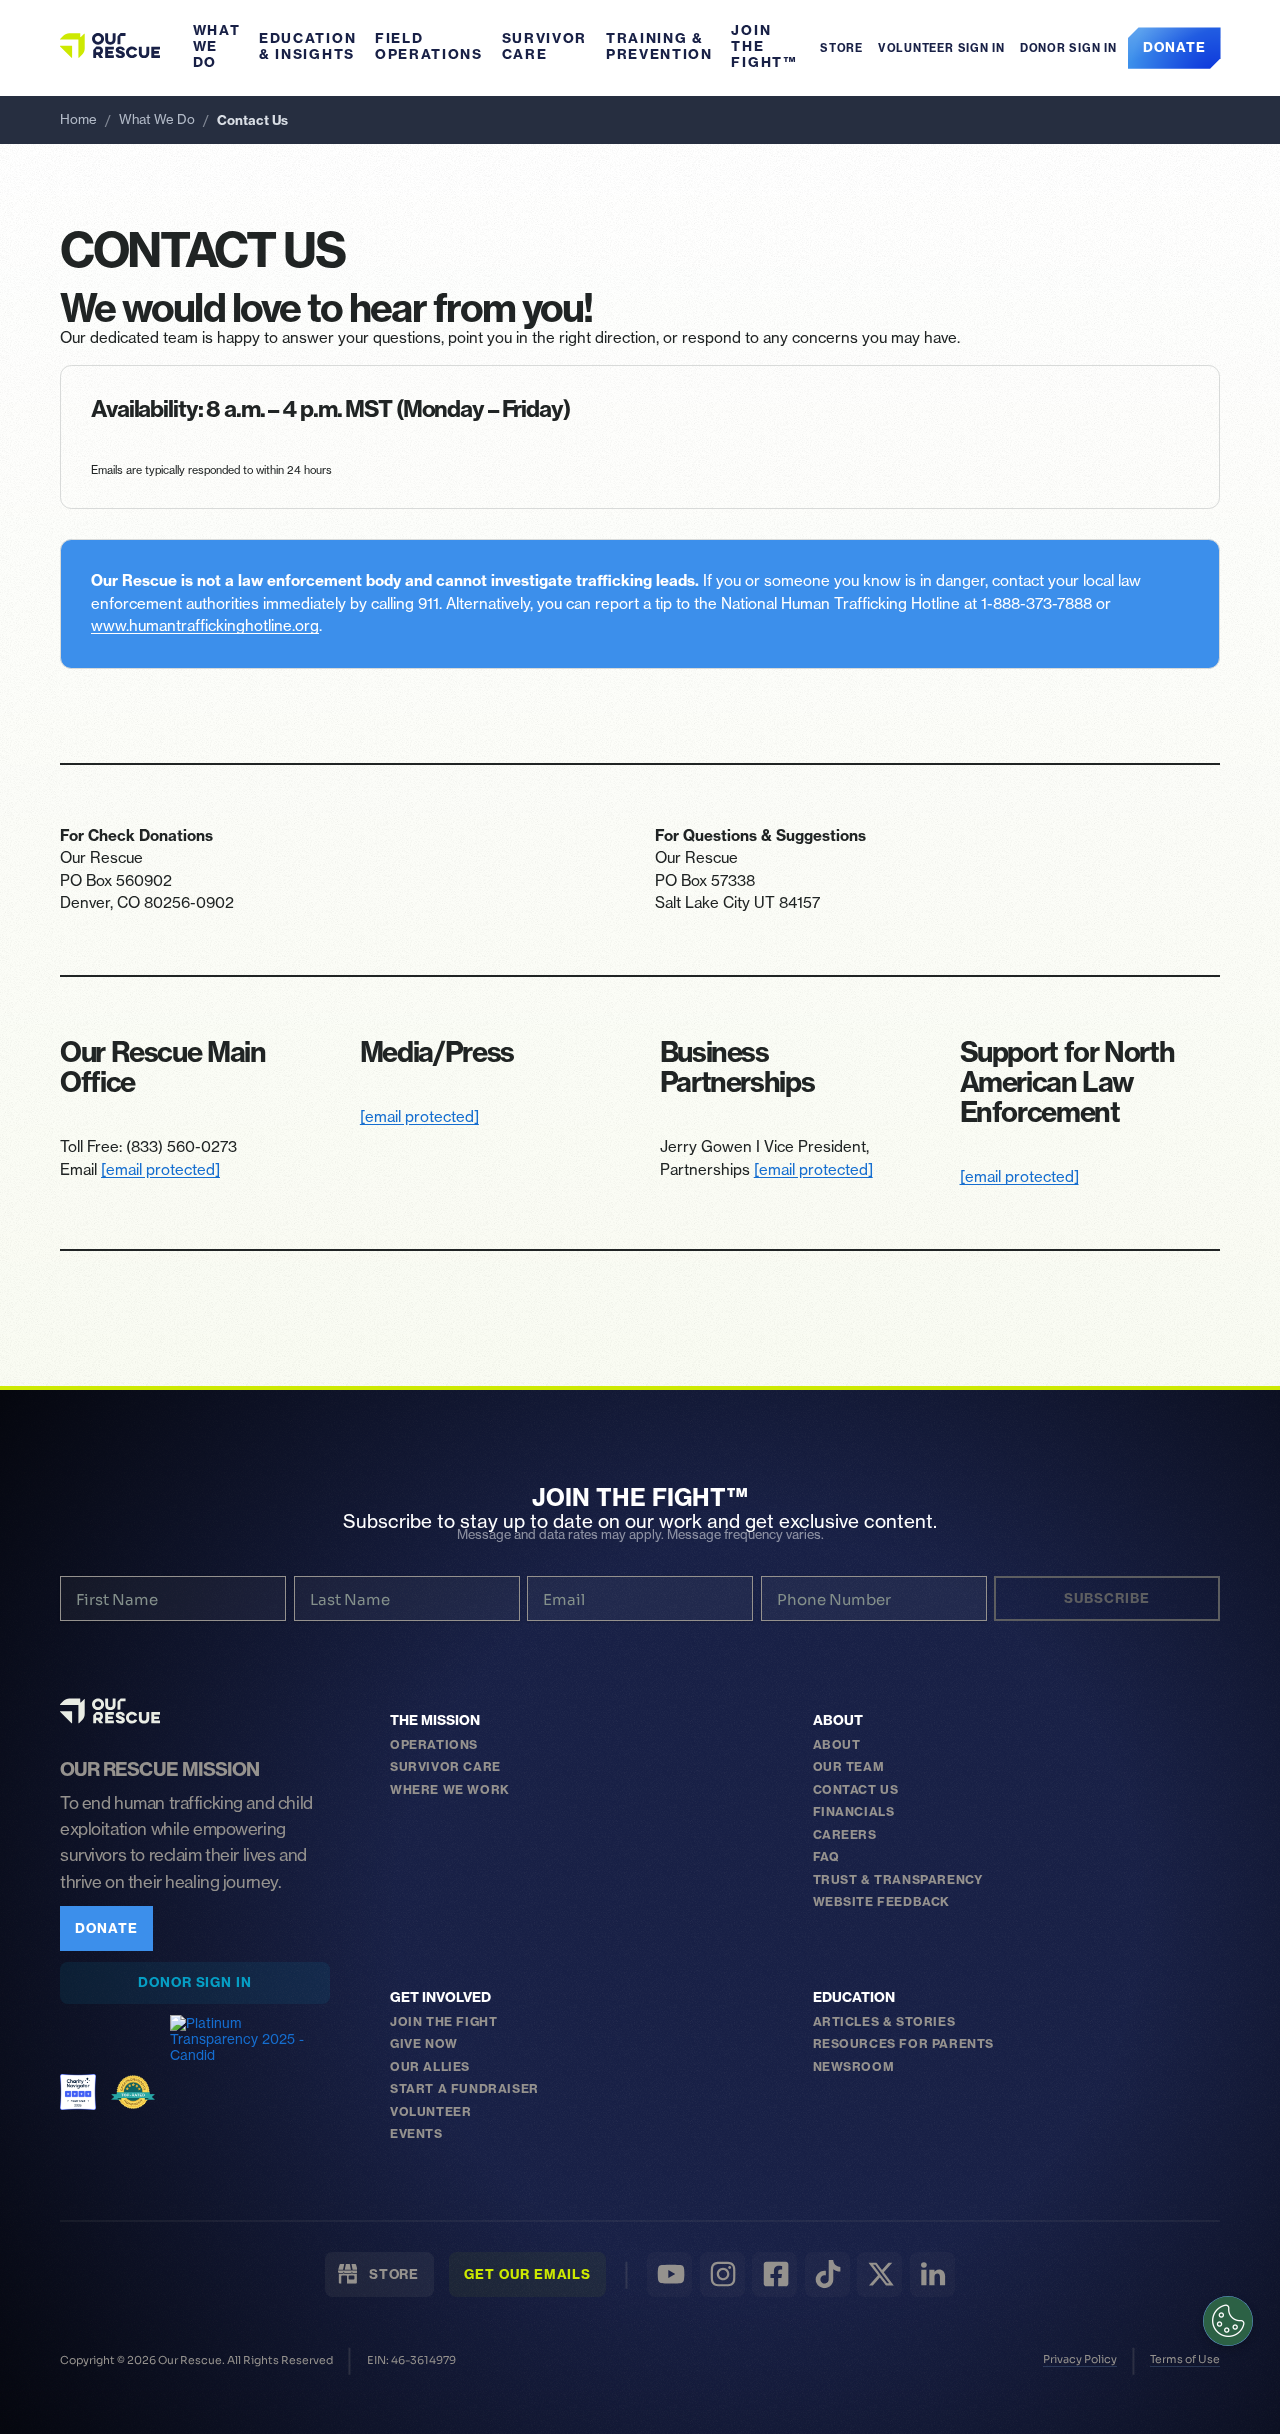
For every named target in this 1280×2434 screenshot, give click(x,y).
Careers (845, 1834)
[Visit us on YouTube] (669, 2274)
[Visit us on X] (879, 2274)
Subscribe (1106, 1598)
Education (854, 1998)
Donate (1174, 47)
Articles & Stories (884, 2021)
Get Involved (440, 1998)
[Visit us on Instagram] (722, 2274)
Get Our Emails (527, 2274)
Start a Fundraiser (464, 2088)
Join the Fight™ (764, 46)
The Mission (435, 1721)
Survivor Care (545, 46)
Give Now (424, 2043)
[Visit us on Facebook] (774, 2274)
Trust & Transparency (898, 1879)
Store (838, 48)
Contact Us (856, 1789)
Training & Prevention (659, 46)
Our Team (849, 1766)
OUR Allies (430, 2066)
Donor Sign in (1068, 48)
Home (78, 119)
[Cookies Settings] (1228, 2321)
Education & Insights (307, 46)
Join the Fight (443, 2021)
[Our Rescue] (110, 1711)
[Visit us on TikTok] (827, 2274)
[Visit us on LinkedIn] (932, 2274)
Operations (434, 1744)
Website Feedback (882, 1901)
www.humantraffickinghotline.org (205, 626)
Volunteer (430, 2111)
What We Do (217, 46)
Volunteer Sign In (941, 48)
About (838, 1721)
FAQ (826, 1856)
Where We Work (450, 1789)
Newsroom (854, 2066)
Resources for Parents (904, 2043)
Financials (854, 1811)
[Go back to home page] (110, 45)
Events (416, 2133)
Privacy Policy (1080, 2359)
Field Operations (429, 46)
